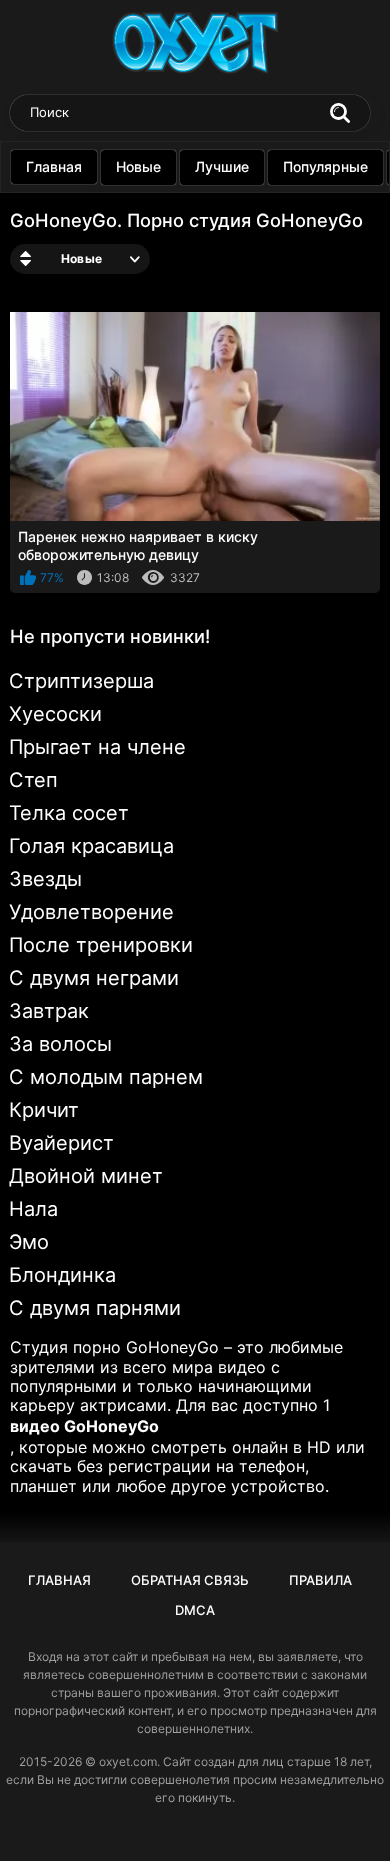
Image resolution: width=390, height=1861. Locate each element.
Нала (33, 1209)
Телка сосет (69, 813)
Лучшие (222, 166)
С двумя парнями (95, 1308)
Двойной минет (86, 1176)
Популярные (325, 166)
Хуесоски (55, 714)
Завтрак (49, 1011)
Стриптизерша (81, 681)
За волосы (60, 1044)
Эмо (29, 1242)
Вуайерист (61, 1143)
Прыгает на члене (97, 747)
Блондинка (62, 1275)
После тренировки (101, 945)
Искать (340, 113)
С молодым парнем (106, 1077)
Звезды (45, 879)
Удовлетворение (91, 912)
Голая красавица (91, 846)
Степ (33, 780)
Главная (54, 166)
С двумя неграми (94, 978)
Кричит (44, 1110)
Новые (138, 166)
